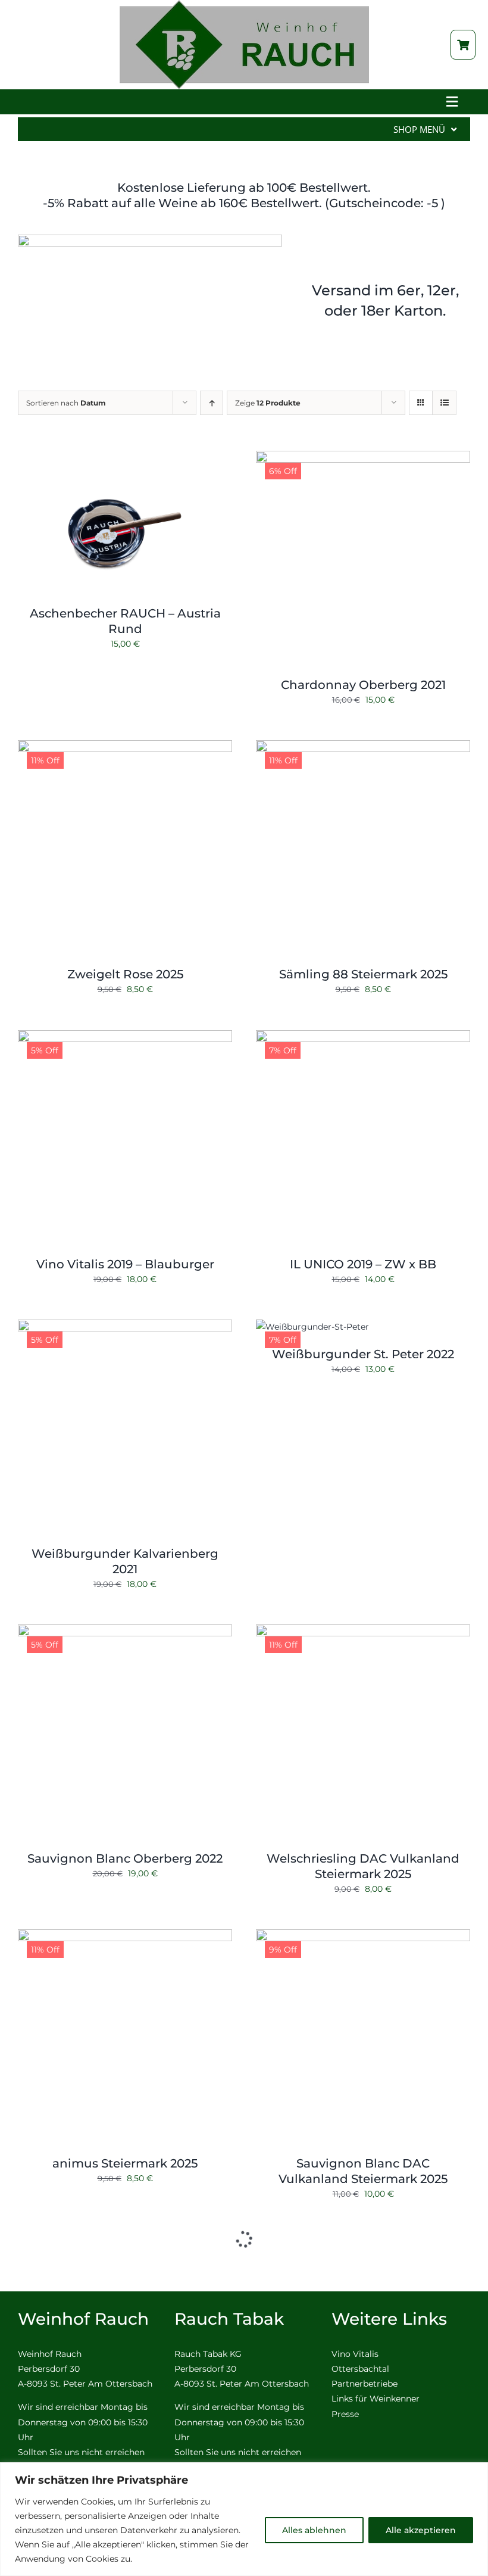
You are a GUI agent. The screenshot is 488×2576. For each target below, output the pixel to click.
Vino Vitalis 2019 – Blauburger (125, 1264)
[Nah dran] (476, 2472)
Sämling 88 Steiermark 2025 (363, 974)
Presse (345, 2414)
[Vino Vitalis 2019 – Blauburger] (125, 1037)
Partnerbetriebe (365, 2384)
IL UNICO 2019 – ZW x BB (363, 1264)
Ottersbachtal (360, 2369)
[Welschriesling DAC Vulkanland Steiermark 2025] (363, 1632)
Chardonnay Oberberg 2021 (363, 685)
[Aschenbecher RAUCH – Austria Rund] (125, 458)
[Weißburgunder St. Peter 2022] (312, 1327)
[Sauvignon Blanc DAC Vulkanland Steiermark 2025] (363, 1936)
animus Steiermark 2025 (125, 2163)
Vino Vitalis (355, 2354)
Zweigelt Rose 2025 (125, 974)
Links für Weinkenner (376, 2399)
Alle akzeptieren (421, 2530)
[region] (244, 2519)
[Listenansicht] (444, 403)
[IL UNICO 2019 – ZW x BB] (363, 1037)
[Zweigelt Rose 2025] (125, 747)
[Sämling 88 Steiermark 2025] (363, 747)
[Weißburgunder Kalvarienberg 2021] (125, 1327)
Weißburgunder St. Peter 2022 (363, 1354)
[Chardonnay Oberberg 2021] (363, 458)
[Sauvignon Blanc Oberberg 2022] (125, 1632)
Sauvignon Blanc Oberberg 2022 (125, 1858)
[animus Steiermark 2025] (125, 1936)
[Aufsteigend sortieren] (212, 403)
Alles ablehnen (314, 2530)
